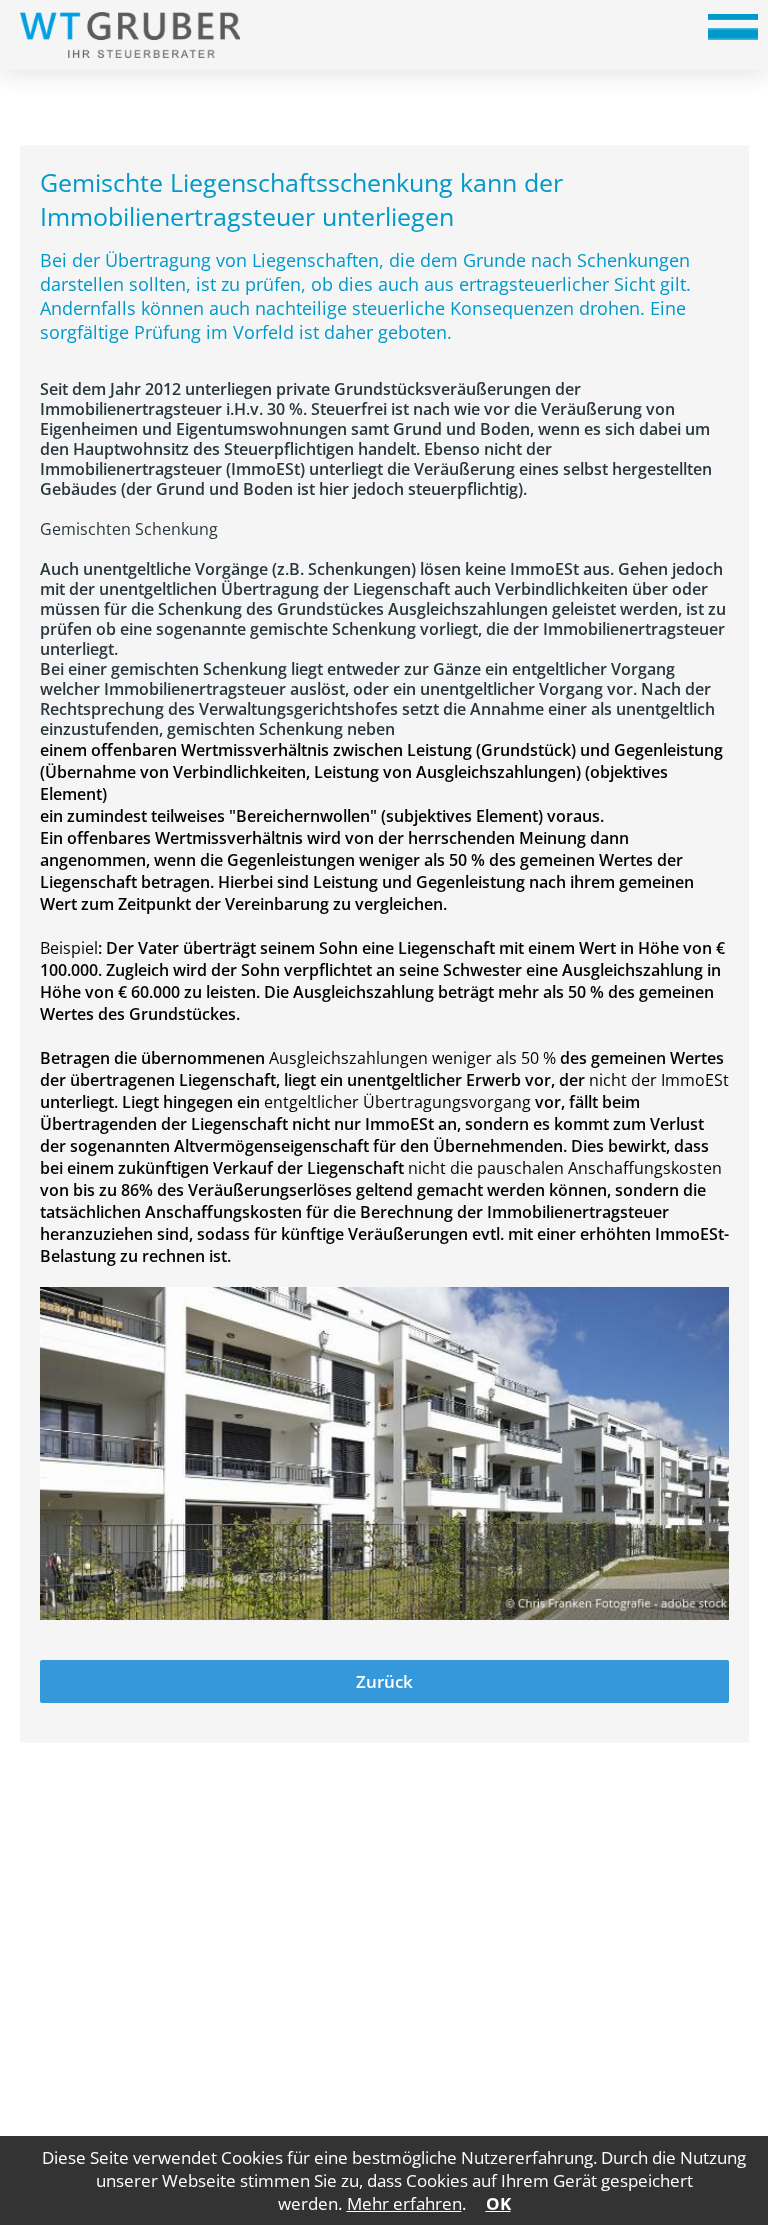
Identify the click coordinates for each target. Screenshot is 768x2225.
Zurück (384, 1681)
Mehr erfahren (404, 2203)
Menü (733, 34)
